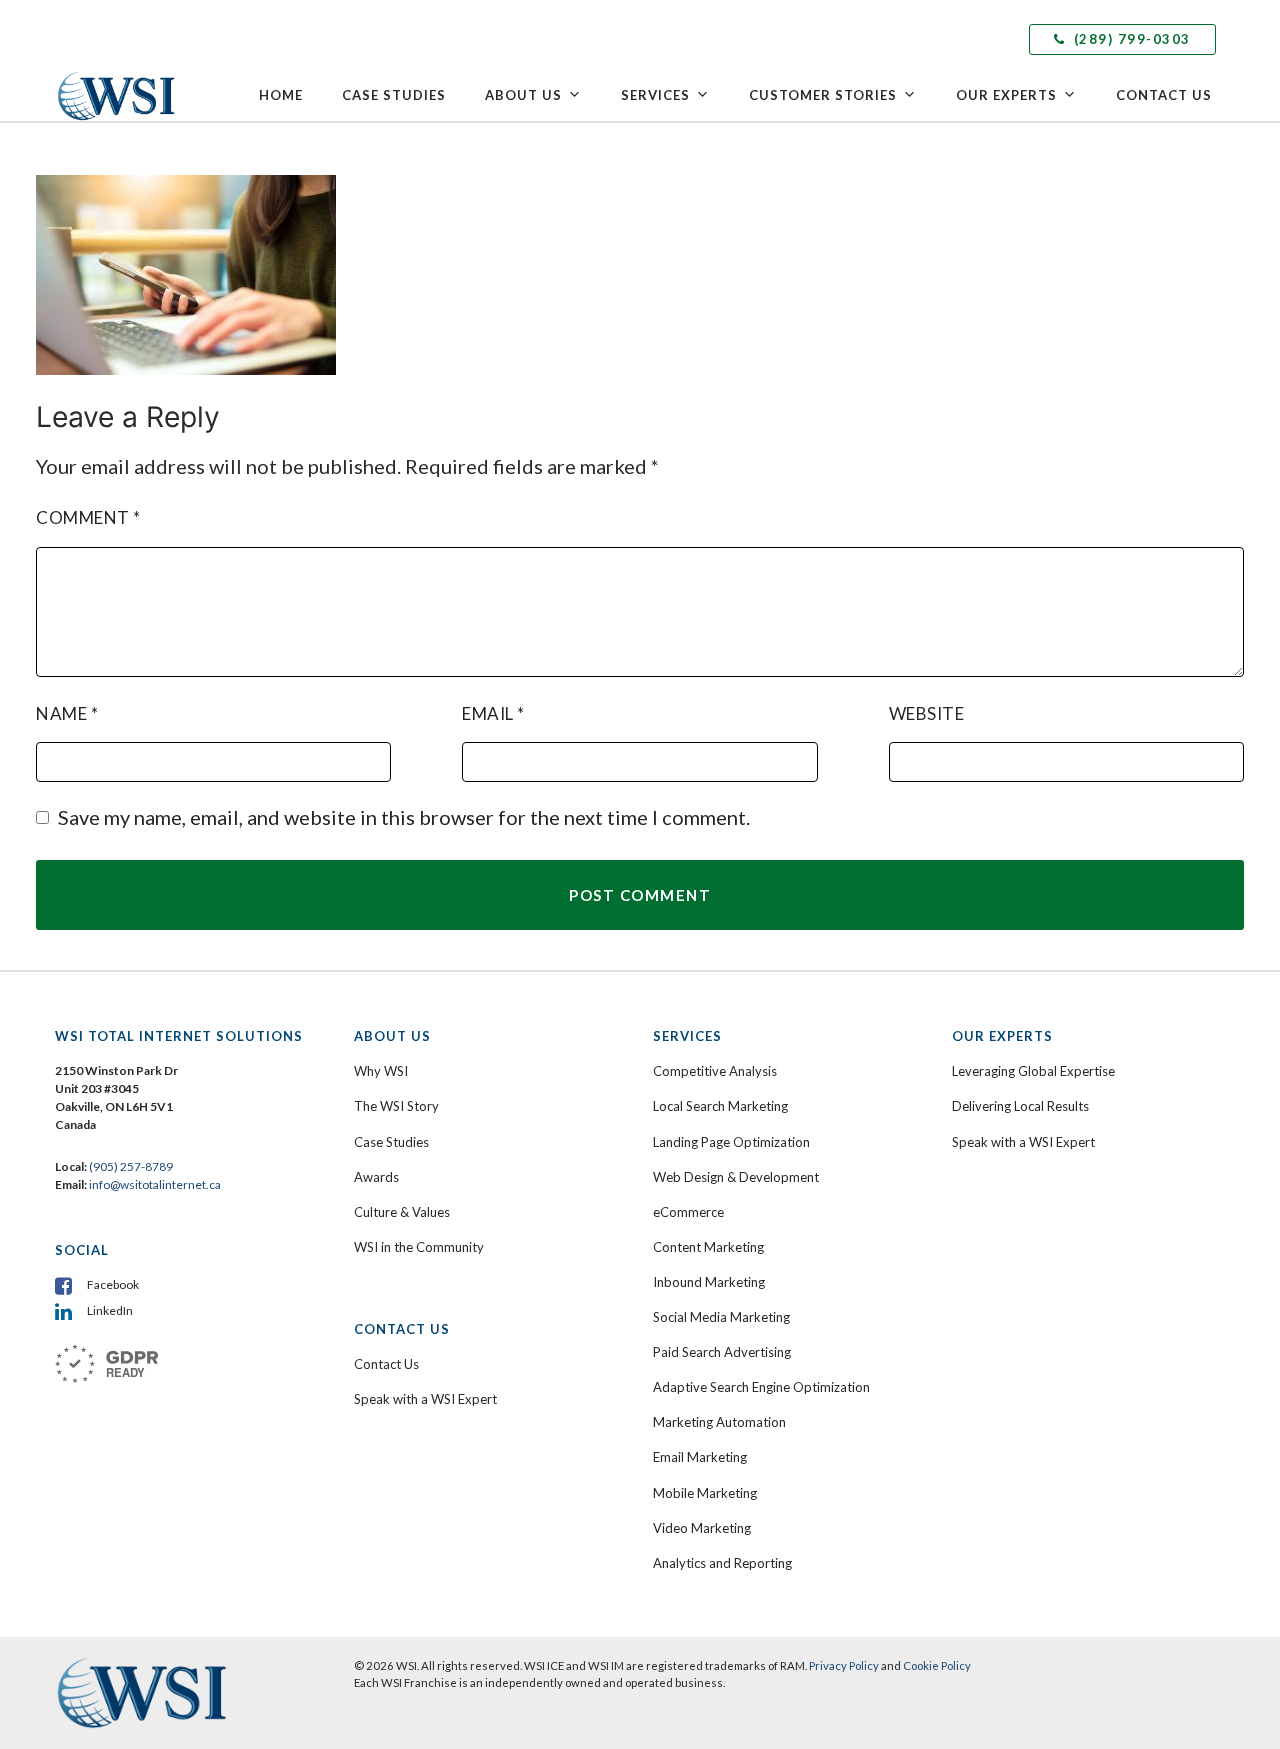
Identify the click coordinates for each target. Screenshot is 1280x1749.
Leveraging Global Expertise (1033, 1071)
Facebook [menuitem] (113, 1284)
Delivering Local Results (1020, 1106)
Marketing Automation (719, 1422)
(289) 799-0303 (1130, 39)
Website (927, 713)
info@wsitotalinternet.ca (154, 1184)
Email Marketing (700, 1457)
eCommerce (688, 1212)
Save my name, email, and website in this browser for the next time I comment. (404, 817)
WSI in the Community (419, 1247)
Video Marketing (702, 1528)
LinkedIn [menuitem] (110, 1310)
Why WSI (381, 1071)
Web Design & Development (736, 1177)
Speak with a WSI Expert (425, 1399)
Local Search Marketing (720, 1106)
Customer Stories (823, 95)
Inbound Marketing (709, 1282)
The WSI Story (396, 1106)
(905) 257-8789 (131, 1166)
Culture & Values (402, 1212)
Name (67, 713)
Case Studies (394, 95)
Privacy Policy (844, 1665)
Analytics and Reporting (722, 1563)
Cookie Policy (937, 1665)
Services (655, 95)
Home (281, 95)
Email (493, 713)
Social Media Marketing (721, 1317)
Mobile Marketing (705, 1493)
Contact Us (1164, 95)
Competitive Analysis (715, 1071)
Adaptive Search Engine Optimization (761, 1387)
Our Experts (1006, 95)
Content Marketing (708, 1247)
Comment (88, 517)
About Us (523, 95)
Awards (376, 1177)
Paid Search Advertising (722, 1352)
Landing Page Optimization (731, 1142)
